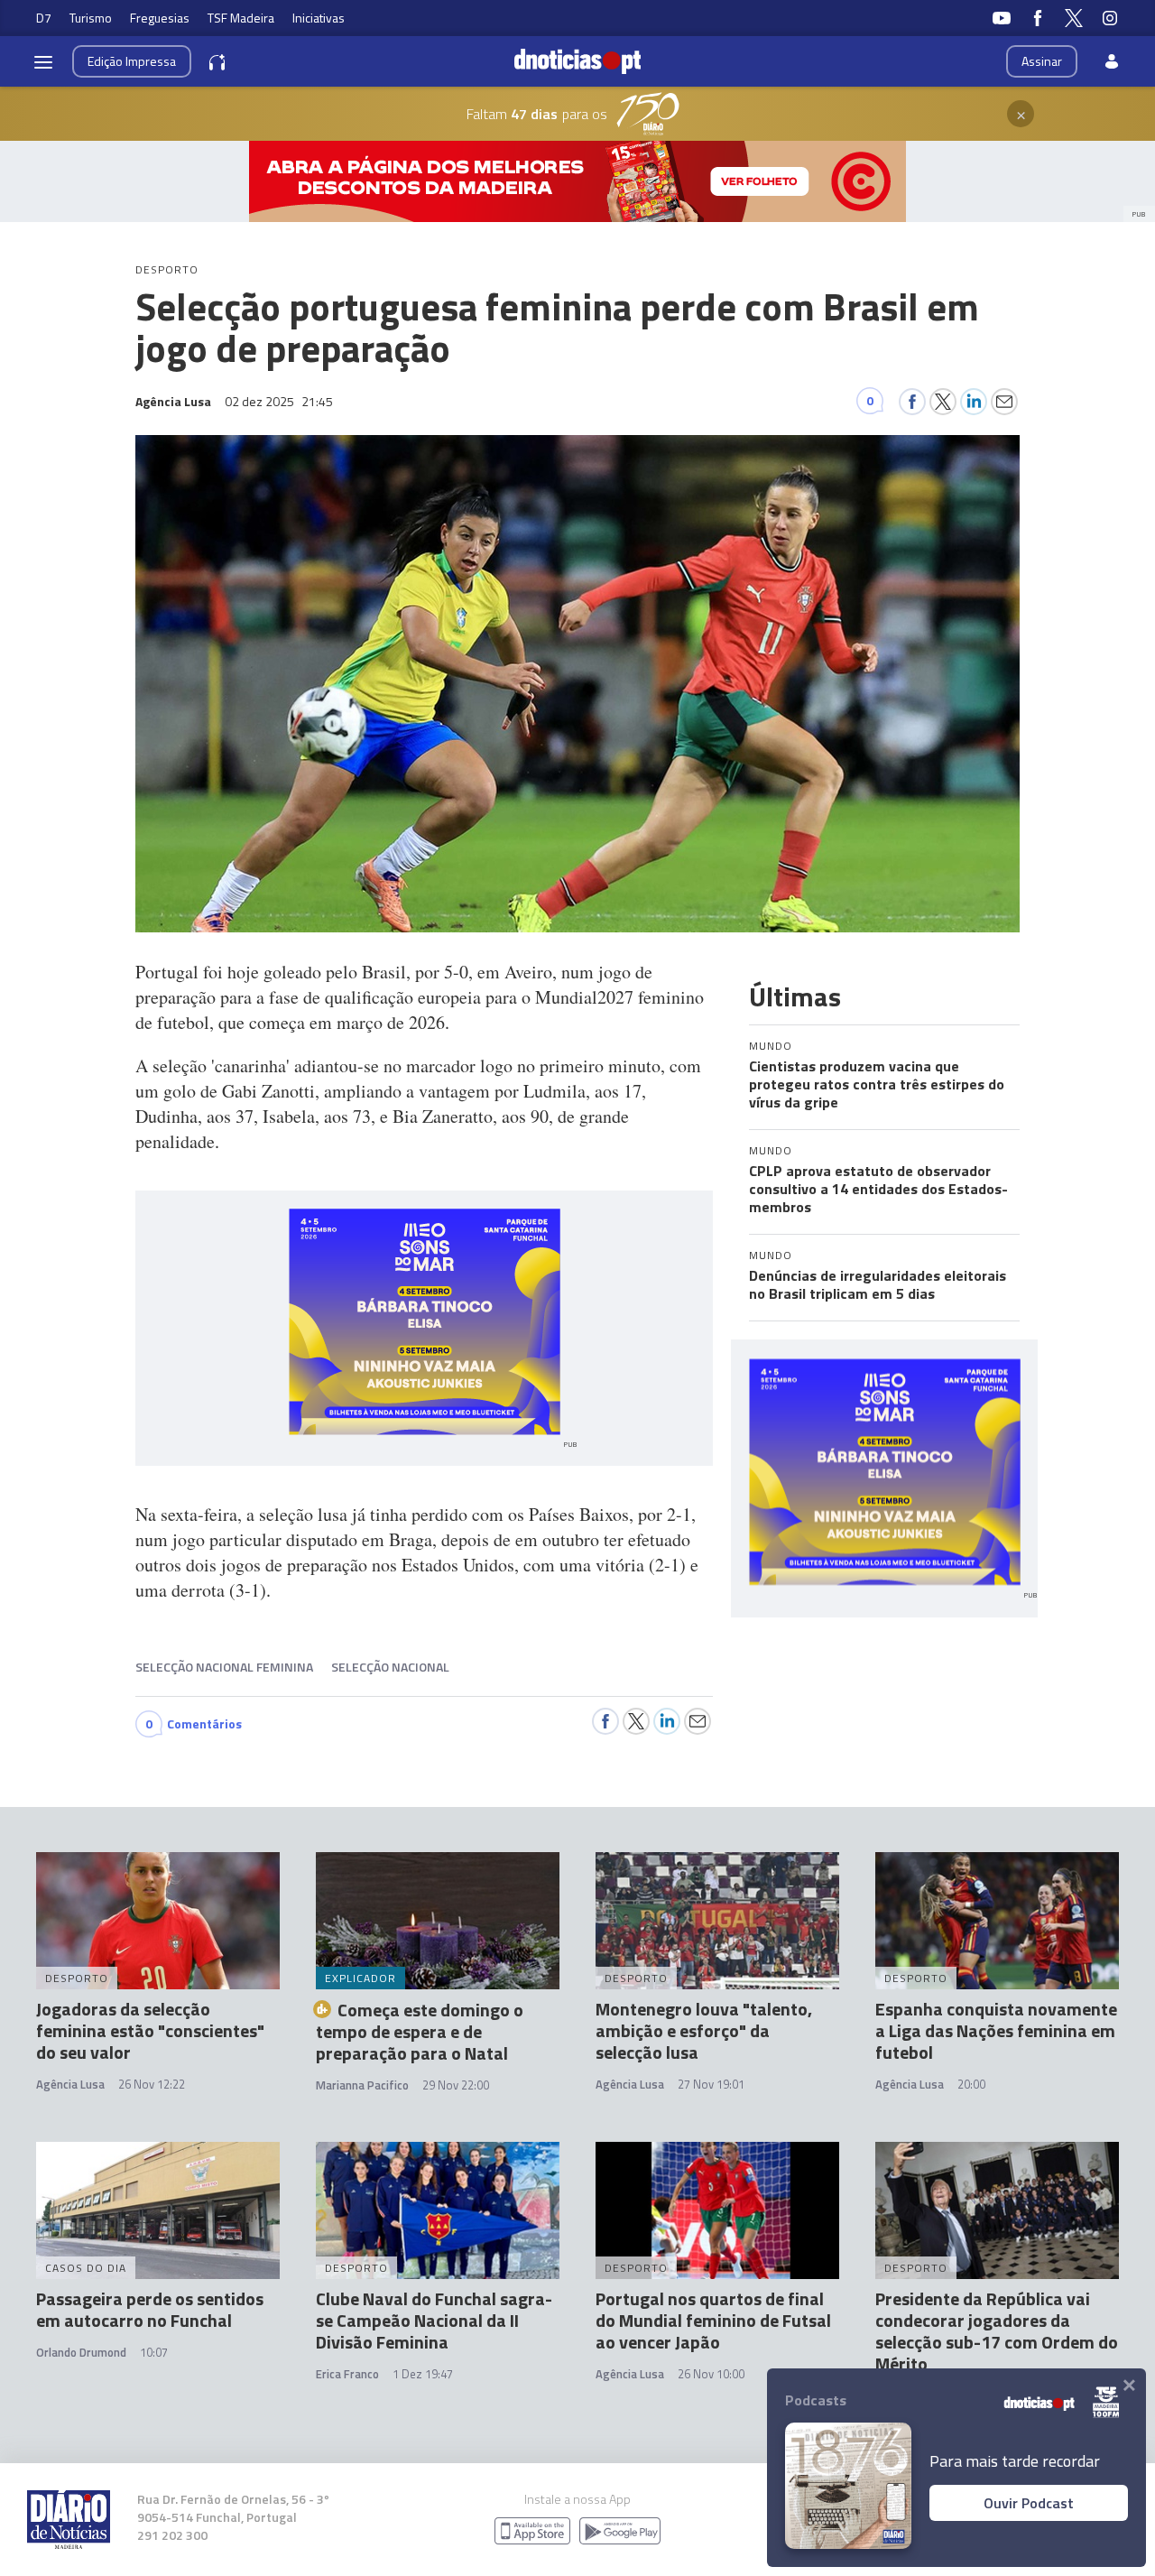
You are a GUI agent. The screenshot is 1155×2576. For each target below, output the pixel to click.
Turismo (91, 18)
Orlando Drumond (81, 2352)
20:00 (971, 2084)
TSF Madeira (241, 18)
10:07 (154, 2352)
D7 (44, 18)
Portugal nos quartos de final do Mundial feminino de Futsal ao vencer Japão (713, 2320)
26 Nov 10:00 (711, 2374)
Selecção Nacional (390, 1667)
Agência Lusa (70, 2084)
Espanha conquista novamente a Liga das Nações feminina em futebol (996, 2030)
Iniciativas (319, 18)
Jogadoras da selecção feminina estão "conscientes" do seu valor (150, 2030)
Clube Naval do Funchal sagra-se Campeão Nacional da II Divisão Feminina (434, 2320)
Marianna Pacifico (362, 2085)
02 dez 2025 (279, 401)
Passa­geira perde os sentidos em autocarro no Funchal (150, 2309)
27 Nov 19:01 (711, 2084)
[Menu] (43, 61)
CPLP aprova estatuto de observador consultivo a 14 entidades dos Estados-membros (878, 1189)
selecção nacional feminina (224, 1667)
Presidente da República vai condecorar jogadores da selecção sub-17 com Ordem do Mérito (997, 2331)
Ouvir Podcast (1029, 2503)
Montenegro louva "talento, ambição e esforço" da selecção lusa (704, 2030)
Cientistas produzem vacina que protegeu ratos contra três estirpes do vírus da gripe (877, 1084)
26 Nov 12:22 (152, 2084)
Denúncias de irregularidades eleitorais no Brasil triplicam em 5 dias (878, 1284)
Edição (132, 61)
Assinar (1042, 61)
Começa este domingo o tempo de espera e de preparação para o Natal (420, 2031)
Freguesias (160, 18)
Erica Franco (347, 2374)
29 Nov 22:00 (456, 2085)
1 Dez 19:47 (423, 2374)
